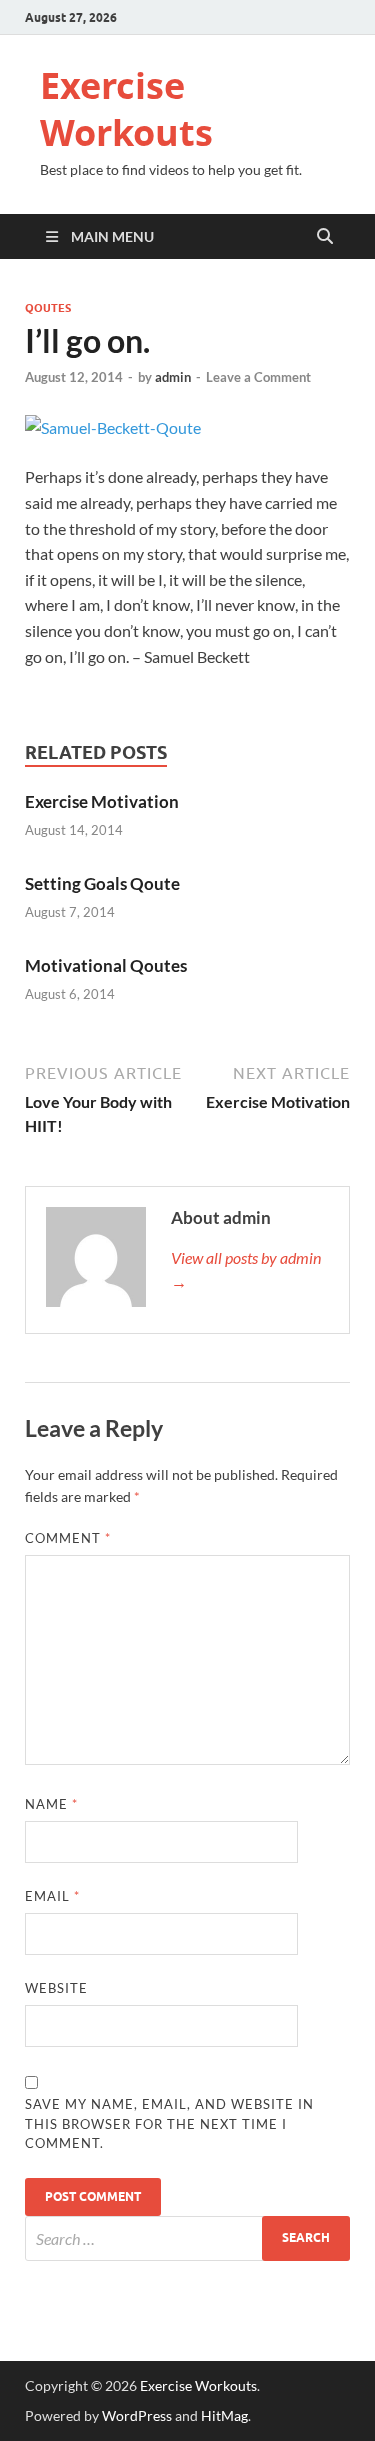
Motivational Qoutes (106, 965)
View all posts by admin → (246, 1269)
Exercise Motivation (102, 801)
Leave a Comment (258, 377)
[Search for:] (187, 2238)
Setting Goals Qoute (102, 883)
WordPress (137, 2415)
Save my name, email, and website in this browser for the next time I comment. (169, 2123)
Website (56, 1988)
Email (52, 1896)
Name (51, 1804)
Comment (68, 1538)
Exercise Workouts (126, 109)
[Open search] (325, 237)
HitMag (224, 2415)
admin (173, 377)
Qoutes (48, 308)
